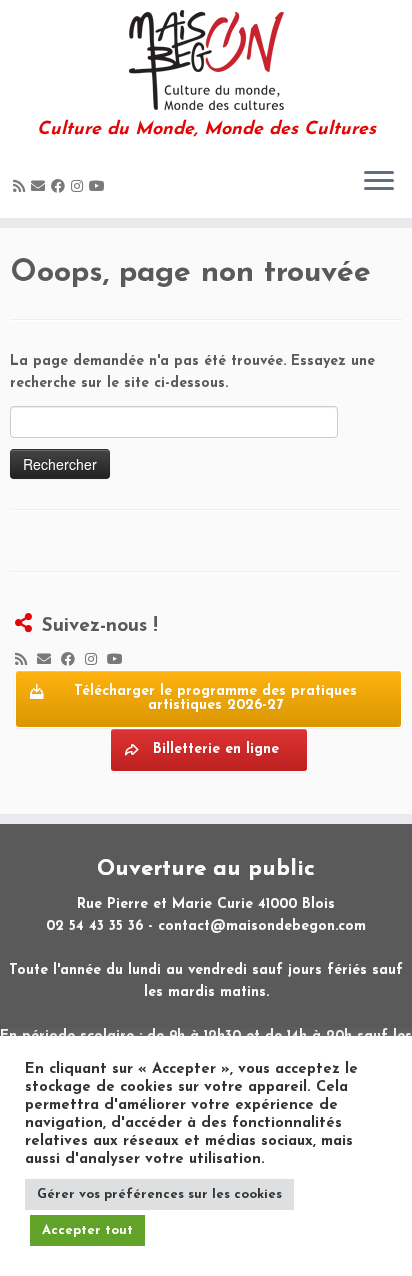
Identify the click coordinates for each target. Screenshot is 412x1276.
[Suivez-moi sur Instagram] (80, 187)
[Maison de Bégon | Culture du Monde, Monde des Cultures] (206, 60)
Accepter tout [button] (87, 1230)
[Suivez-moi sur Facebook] (61, 187)
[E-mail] (41, 187)
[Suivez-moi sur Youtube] (100, 187)
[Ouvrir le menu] (379, 182)
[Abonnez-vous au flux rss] (22, 187)
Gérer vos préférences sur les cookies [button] (159, 1194)
